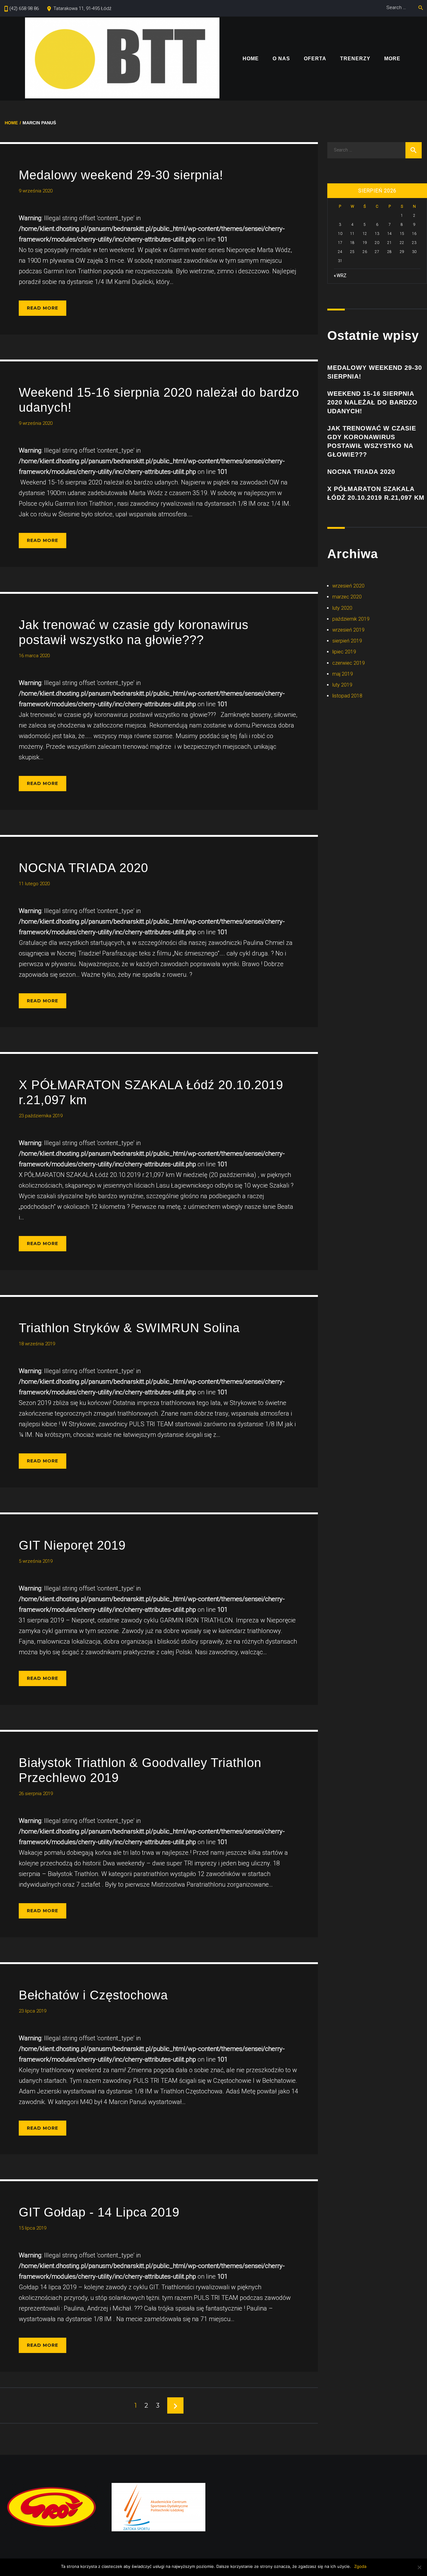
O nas (281, 59)
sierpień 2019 (347, 641)
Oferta (315, 59)
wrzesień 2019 (348, 630)
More (392, 59)
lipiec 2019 (344, 652)
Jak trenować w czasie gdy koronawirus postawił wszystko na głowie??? (372, 441)
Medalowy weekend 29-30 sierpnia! (121, 175)
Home (251, 59)
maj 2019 (343, 674)
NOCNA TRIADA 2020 (83, 868)
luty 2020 (342, 608)
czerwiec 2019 (349, 663)
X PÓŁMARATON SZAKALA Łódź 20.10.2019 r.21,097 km (376, 493)
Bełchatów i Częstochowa (93, 1995)
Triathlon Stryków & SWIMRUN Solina (129, 1328)
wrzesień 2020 (348, 586)
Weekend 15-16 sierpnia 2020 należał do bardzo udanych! (372, 402)
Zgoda (360, 2566)
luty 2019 (342, 685)
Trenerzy (355, 59)
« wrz (340, 275)
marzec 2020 (347, 597)
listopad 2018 (347, 696)
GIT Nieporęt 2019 (72, 1545)
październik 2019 (351, 619)
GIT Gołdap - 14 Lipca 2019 (99, 2212)
